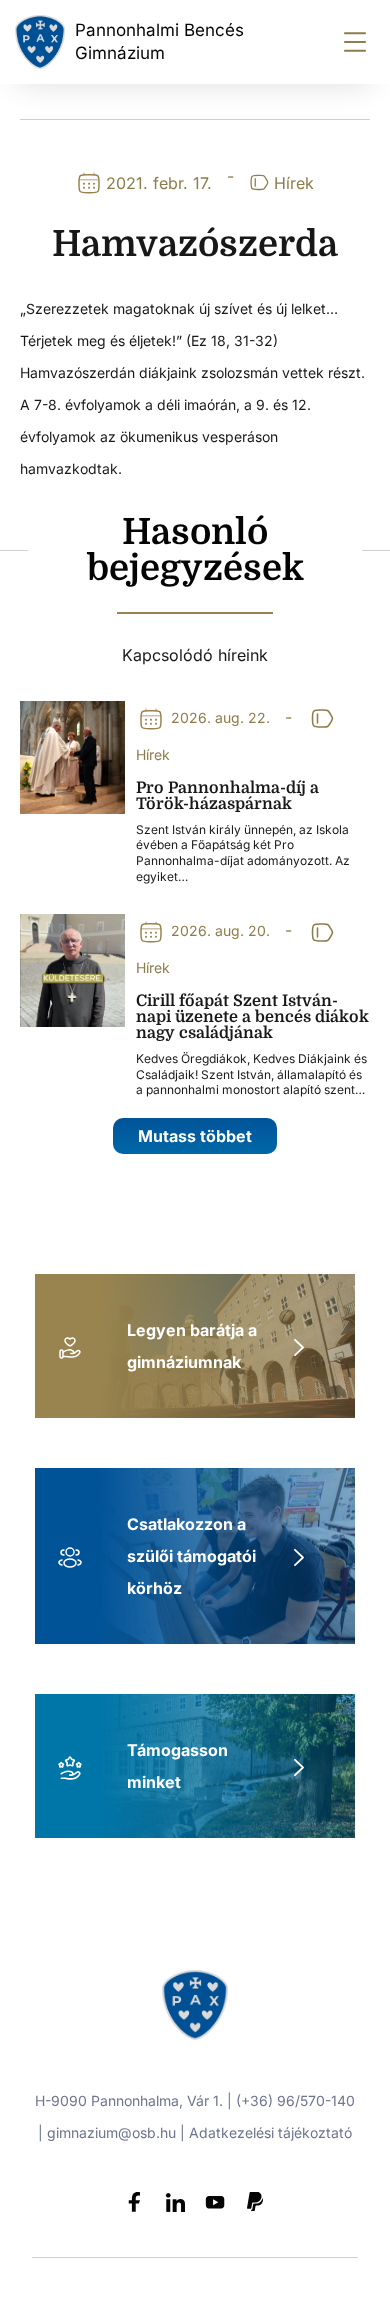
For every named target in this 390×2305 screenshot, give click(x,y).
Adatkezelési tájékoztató (270, 2132)
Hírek (294, 183)
